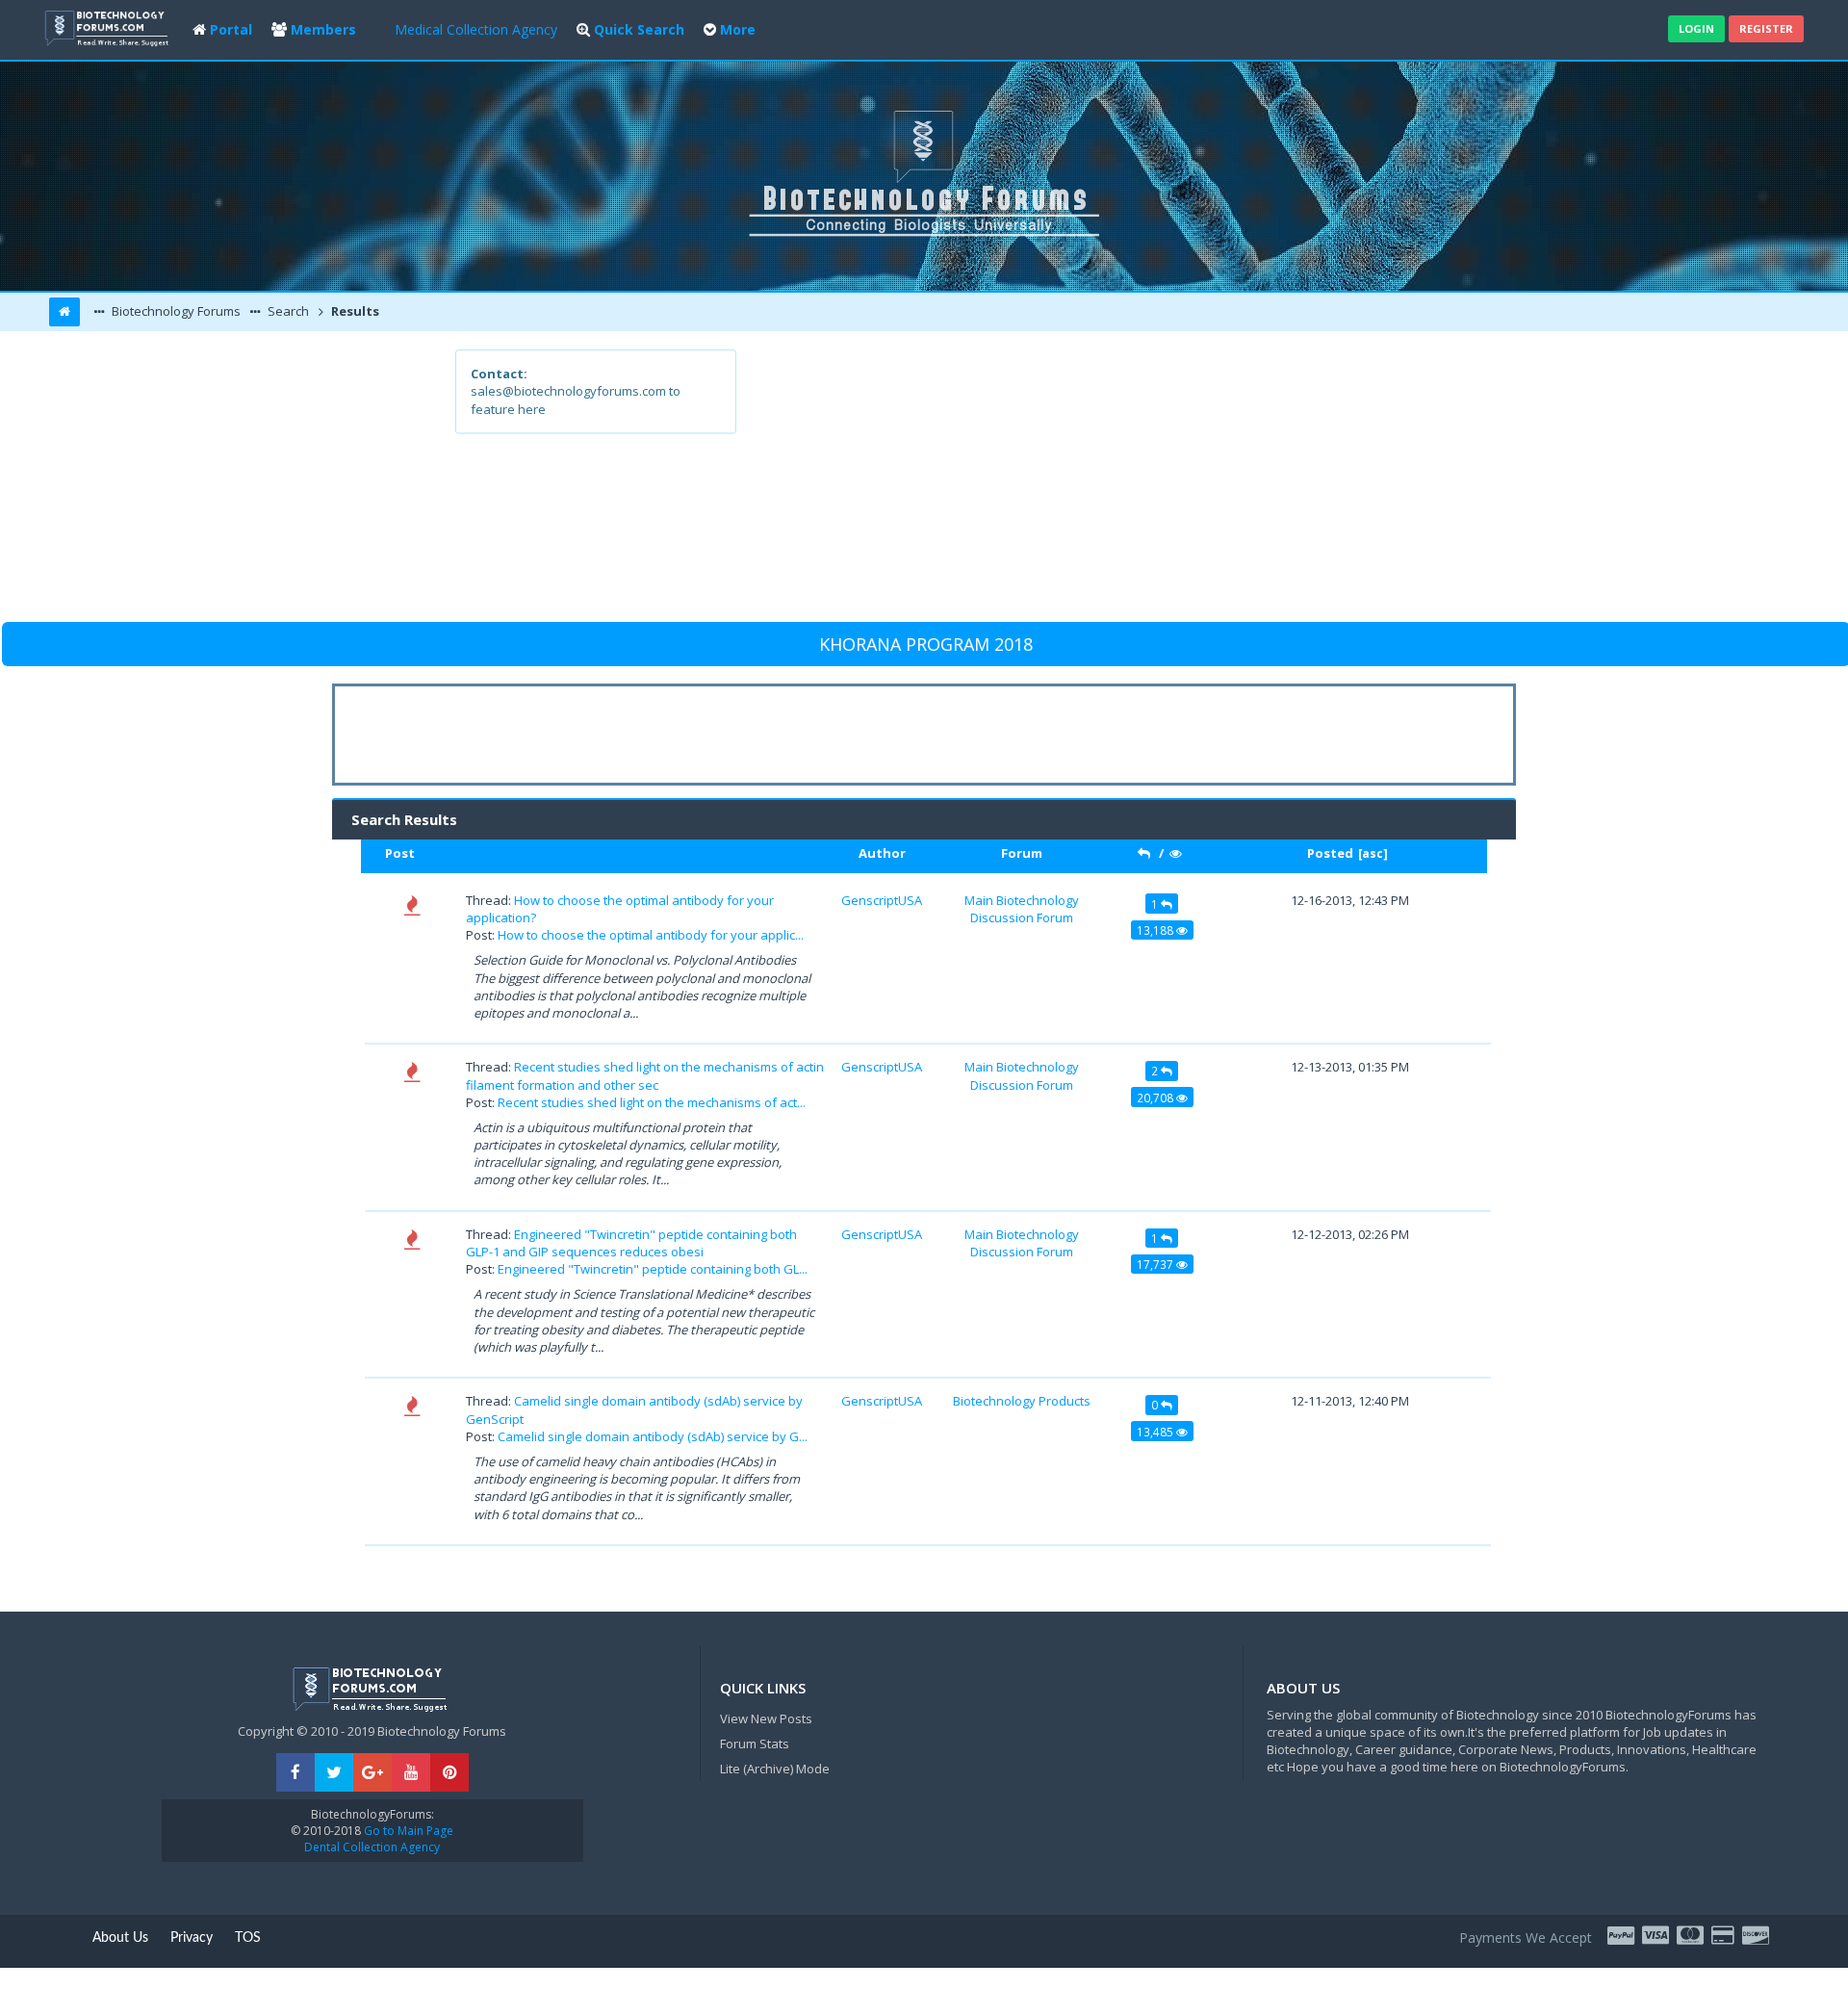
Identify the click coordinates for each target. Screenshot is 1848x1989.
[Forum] (109, 26)
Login (1696, 28)
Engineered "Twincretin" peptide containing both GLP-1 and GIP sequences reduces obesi (631, 1243)
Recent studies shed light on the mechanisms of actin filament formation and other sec (645, 1075)
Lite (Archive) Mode (775, 1769)
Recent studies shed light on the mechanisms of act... (652, 1102)
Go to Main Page (407, 1831)
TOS (248, 1938)
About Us (120, 1938)
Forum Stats (755, 1744)
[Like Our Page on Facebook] (295, 1773)
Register (1766, 28)
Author (882, 853)
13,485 (1156, 1432)
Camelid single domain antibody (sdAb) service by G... (653, 1436)
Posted (1330, 853)
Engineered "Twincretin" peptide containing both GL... (653, 1269)
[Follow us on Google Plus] (372, 1773)
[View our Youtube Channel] (411, 1773)
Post (400, 853)
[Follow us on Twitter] (334, 1773)
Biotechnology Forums (175, 311)
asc (1373, 853)
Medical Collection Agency (476, 29)
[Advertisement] (1065, 484)
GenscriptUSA (882, 900)
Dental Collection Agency (372, 1847)
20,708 (1156, 1098)
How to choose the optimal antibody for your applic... (651, 935)
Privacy (192, 1938)
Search (287, 311)
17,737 (1156, 1264)
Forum (1022, 853)
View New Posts (766, 1718)
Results (354, 311)
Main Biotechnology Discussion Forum (1022, 909)
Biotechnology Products (1022, 1401)
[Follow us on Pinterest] (449, 1773)
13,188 (1156, 930)
